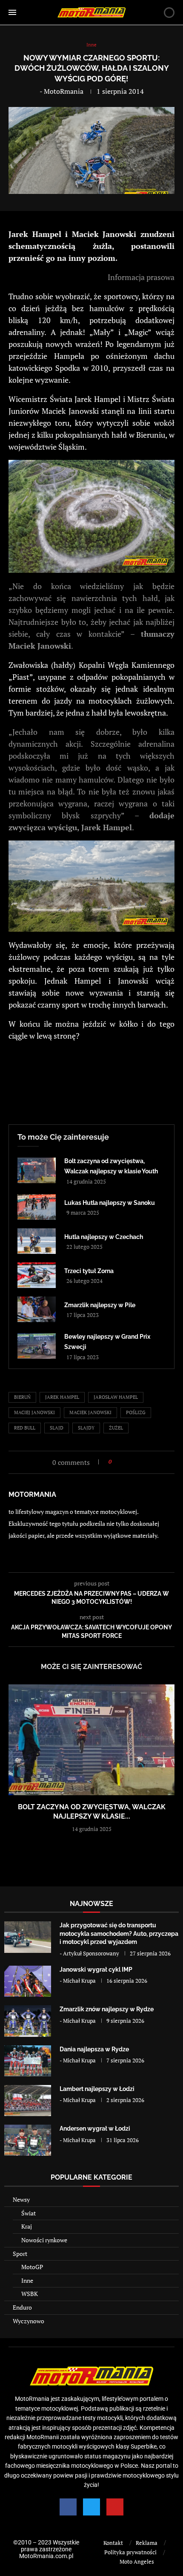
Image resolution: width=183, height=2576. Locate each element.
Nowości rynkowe (44, 2240)
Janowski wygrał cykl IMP (96, 1970)
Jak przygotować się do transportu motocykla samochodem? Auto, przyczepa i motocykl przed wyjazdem (119, 1933)
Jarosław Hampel (116, 1397)
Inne (27, 2280)
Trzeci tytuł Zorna (89, 1271)
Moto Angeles (137, 2562)
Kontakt (113, 2543)
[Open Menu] (12, 12)
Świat (29, 2213)
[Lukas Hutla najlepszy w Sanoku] (37, 1207)
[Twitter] (91, 2507)
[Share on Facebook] (121, 1462)
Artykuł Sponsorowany (91, 1953)
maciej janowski (34, 1412)
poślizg (136, 1412)
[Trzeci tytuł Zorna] (37, 1275)
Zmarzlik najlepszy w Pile (100, 1305)
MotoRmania (64, 91)
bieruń (22, 1397)
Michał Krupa (79, 1981)
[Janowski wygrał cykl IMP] (28, 1981)
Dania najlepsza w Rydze (94, 2049)
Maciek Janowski (90, 1412)
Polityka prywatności (130, 2552)
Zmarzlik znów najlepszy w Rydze (107, 2009)
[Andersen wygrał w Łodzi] (28, 2140)
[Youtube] (115, 2507)
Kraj (27, 2226)
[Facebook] (68, 2507)
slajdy (86, 1428)
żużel (116, 1428)
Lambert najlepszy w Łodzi (97, 2089)
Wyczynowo (29, 2321)
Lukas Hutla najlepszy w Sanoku (110, 1203)
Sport (20, 2254)
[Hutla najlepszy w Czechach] (37, 1241)
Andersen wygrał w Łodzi (95, 2128)
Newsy (21, 2199)
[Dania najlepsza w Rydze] (28, 2061)
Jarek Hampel (62, 1397)
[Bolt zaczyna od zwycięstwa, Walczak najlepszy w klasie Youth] (37, 1170)
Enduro (22, 2307)
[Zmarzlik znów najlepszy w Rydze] (28, 2021)
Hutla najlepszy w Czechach (104, 1237)
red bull (25, 1428)
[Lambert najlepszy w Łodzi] (28, 2101)
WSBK (30, 2294)
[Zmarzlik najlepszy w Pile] (37, 1309)
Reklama (147, 2543)
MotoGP (32, 2267)
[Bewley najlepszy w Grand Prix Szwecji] (37, 1346)
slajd (57, 1428)
